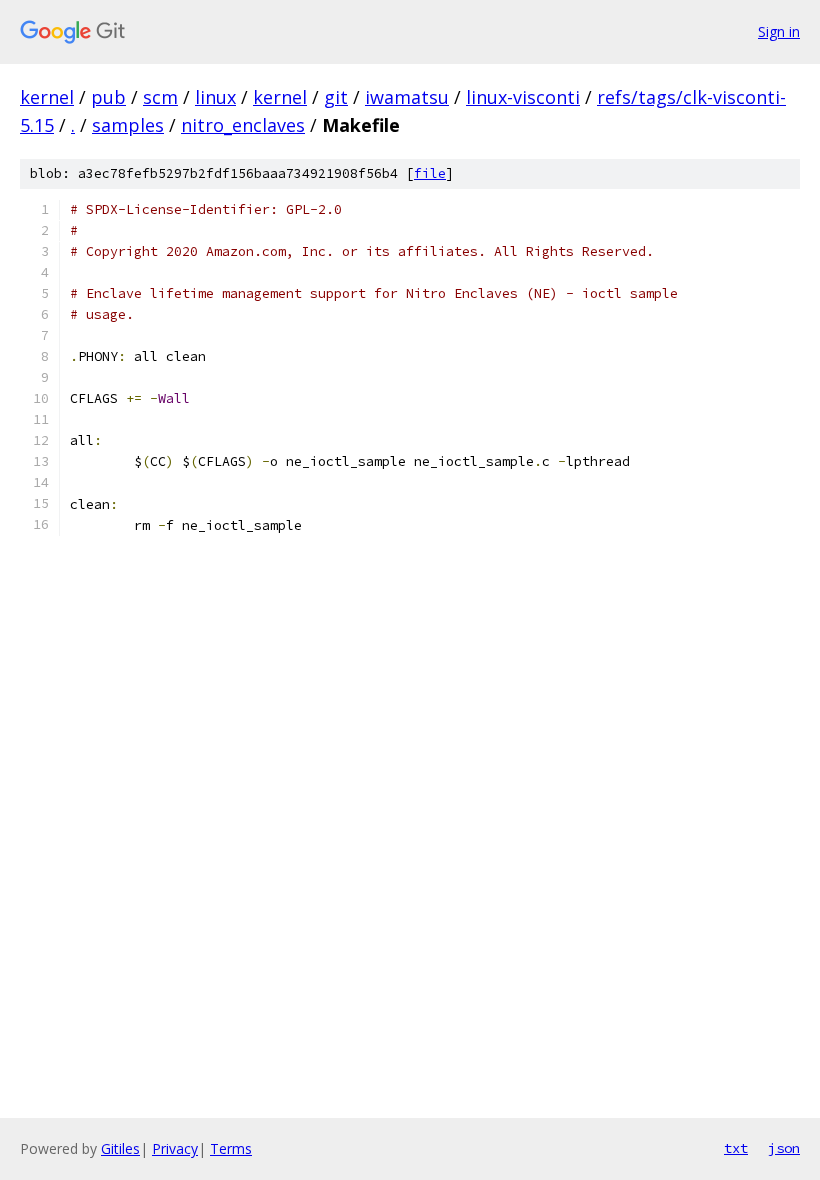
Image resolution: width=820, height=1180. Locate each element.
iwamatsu (407, 97)
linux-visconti (523, 97)
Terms (231, 1148)
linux (215, 97)
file (430, 173)
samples (128, 125)
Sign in (779, 31)
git (336, 97)
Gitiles (120, 1148)
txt (736, 1148)
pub (108, 97)
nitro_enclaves (243, 125)
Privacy (175, 1148)
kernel (47, 97)
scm (160, 97)
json (784, 1148)
